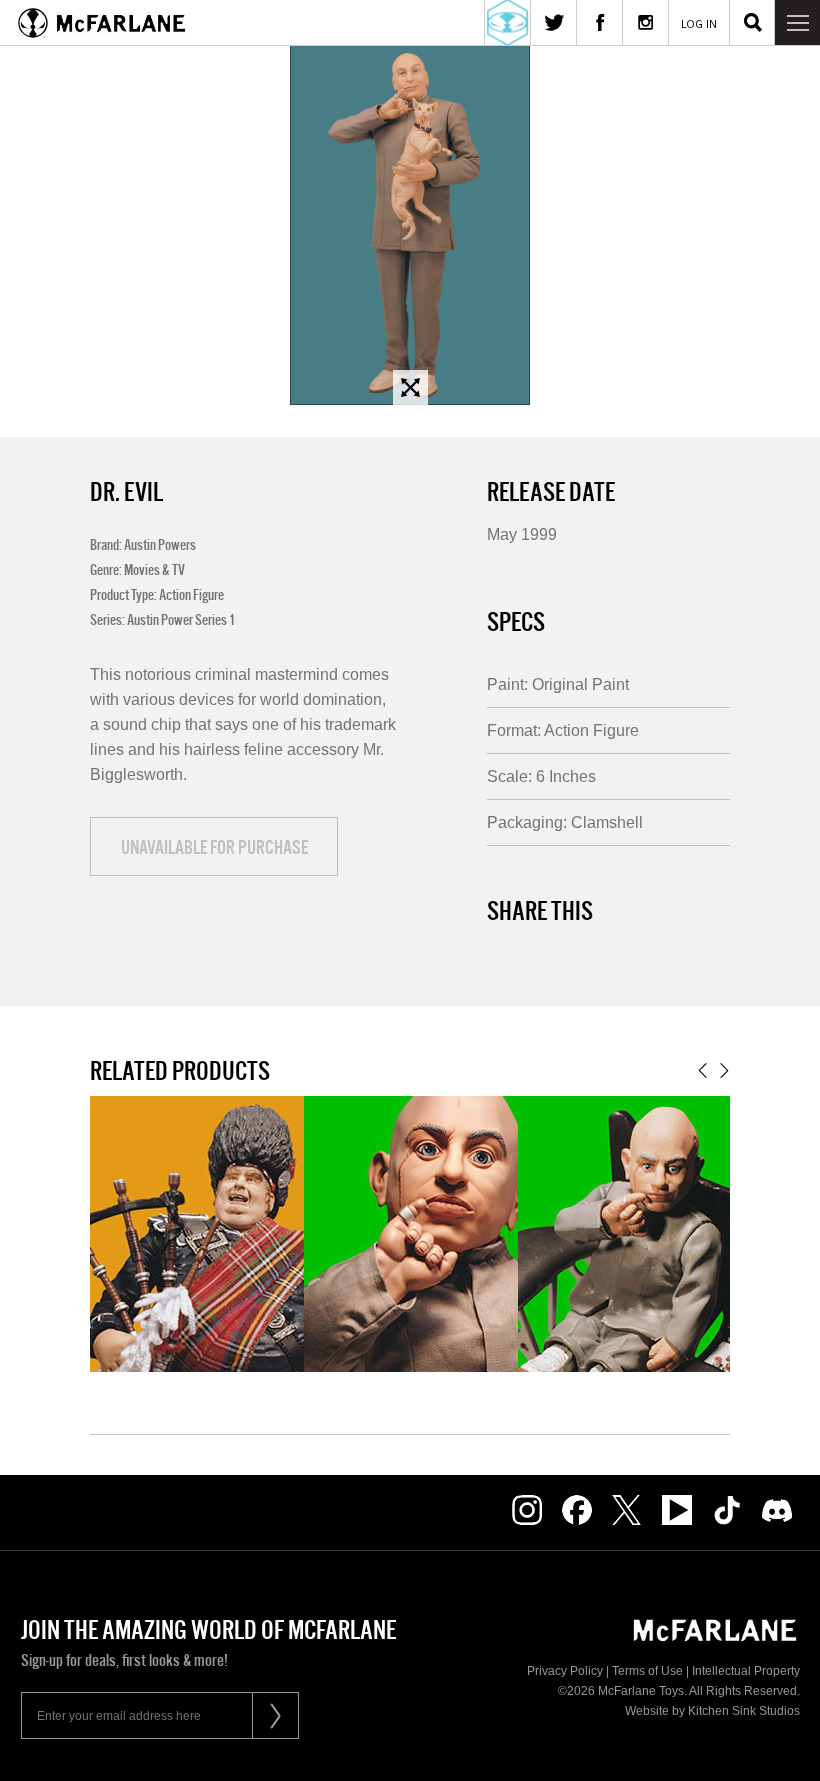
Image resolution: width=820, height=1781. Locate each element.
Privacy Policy (565, 1671)
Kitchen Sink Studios (744, 1711)
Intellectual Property (746, 1671)
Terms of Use (647, 1671)
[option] (410, 225)
